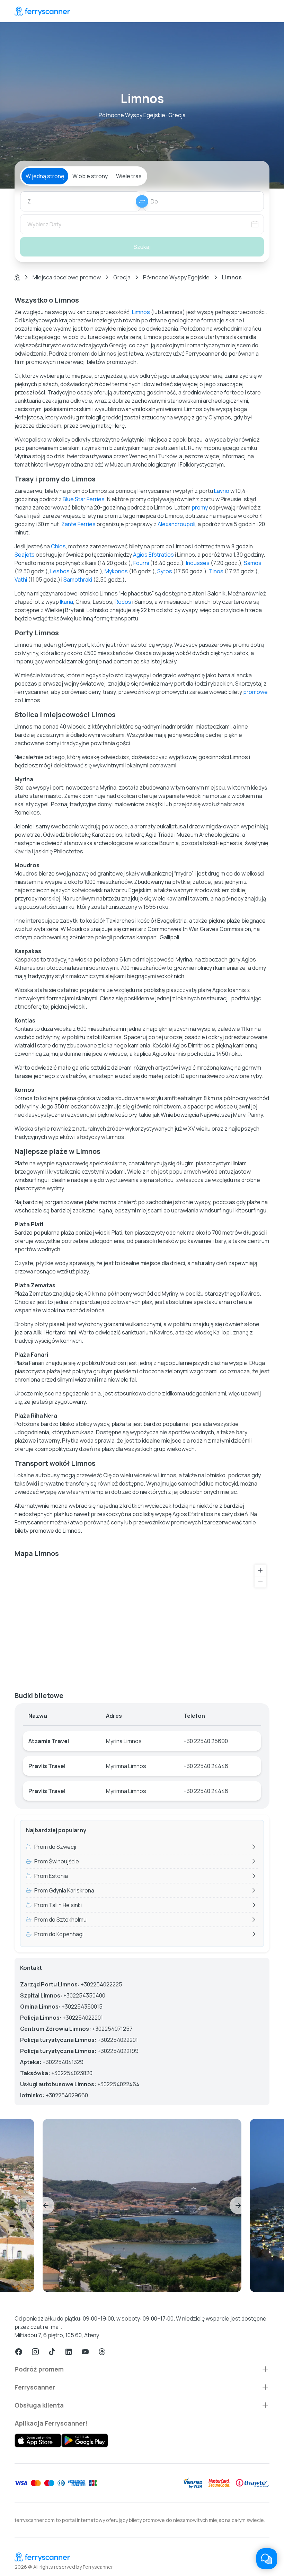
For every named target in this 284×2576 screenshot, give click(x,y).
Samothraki (78, 580)
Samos (253, 563)
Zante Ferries (78, 524)
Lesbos (60, 571)
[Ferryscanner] (42, 11)
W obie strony (90, 176)
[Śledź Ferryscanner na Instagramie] (35, 2352)
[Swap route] (142, 201)
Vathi (21, 580)
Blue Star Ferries (84, 499)
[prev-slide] (46, 2205)
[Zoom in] (260, 1570)
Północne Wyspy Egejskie (176, 277)
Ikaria (66, 602)
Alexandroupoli (176, 524)
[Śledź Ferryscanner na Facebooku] (19, 2352)
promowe (255, 692)
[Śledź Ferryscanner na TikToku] (52, 2352)
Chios (58, 546)
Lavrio (222, 491)
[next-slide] (238, 2205)
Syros (165, 571)
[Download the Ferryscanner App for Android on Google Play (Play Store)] (85, 2440)
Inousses (198, 563)
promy (200, 507)
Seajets (25, 555)
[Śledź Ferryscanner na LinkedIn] (69, 2352)
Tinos (216, 571)
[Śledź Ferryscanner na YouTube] (85, 2352)
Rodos (123, 602)
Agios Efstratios (153, 555)
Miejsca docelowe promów (67, 277)
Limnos (141, 312)
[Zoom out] (260, 1582)
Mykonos (116, 571)
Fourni (141, 563)
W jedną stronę (45, 176)
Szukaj (142, 247)
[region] (142, 1622)
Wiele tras (129, 176)
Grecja (122, 277)
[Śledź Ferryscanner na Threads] (102, 2352)
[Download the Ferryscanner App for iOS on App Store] (38, 2440)
